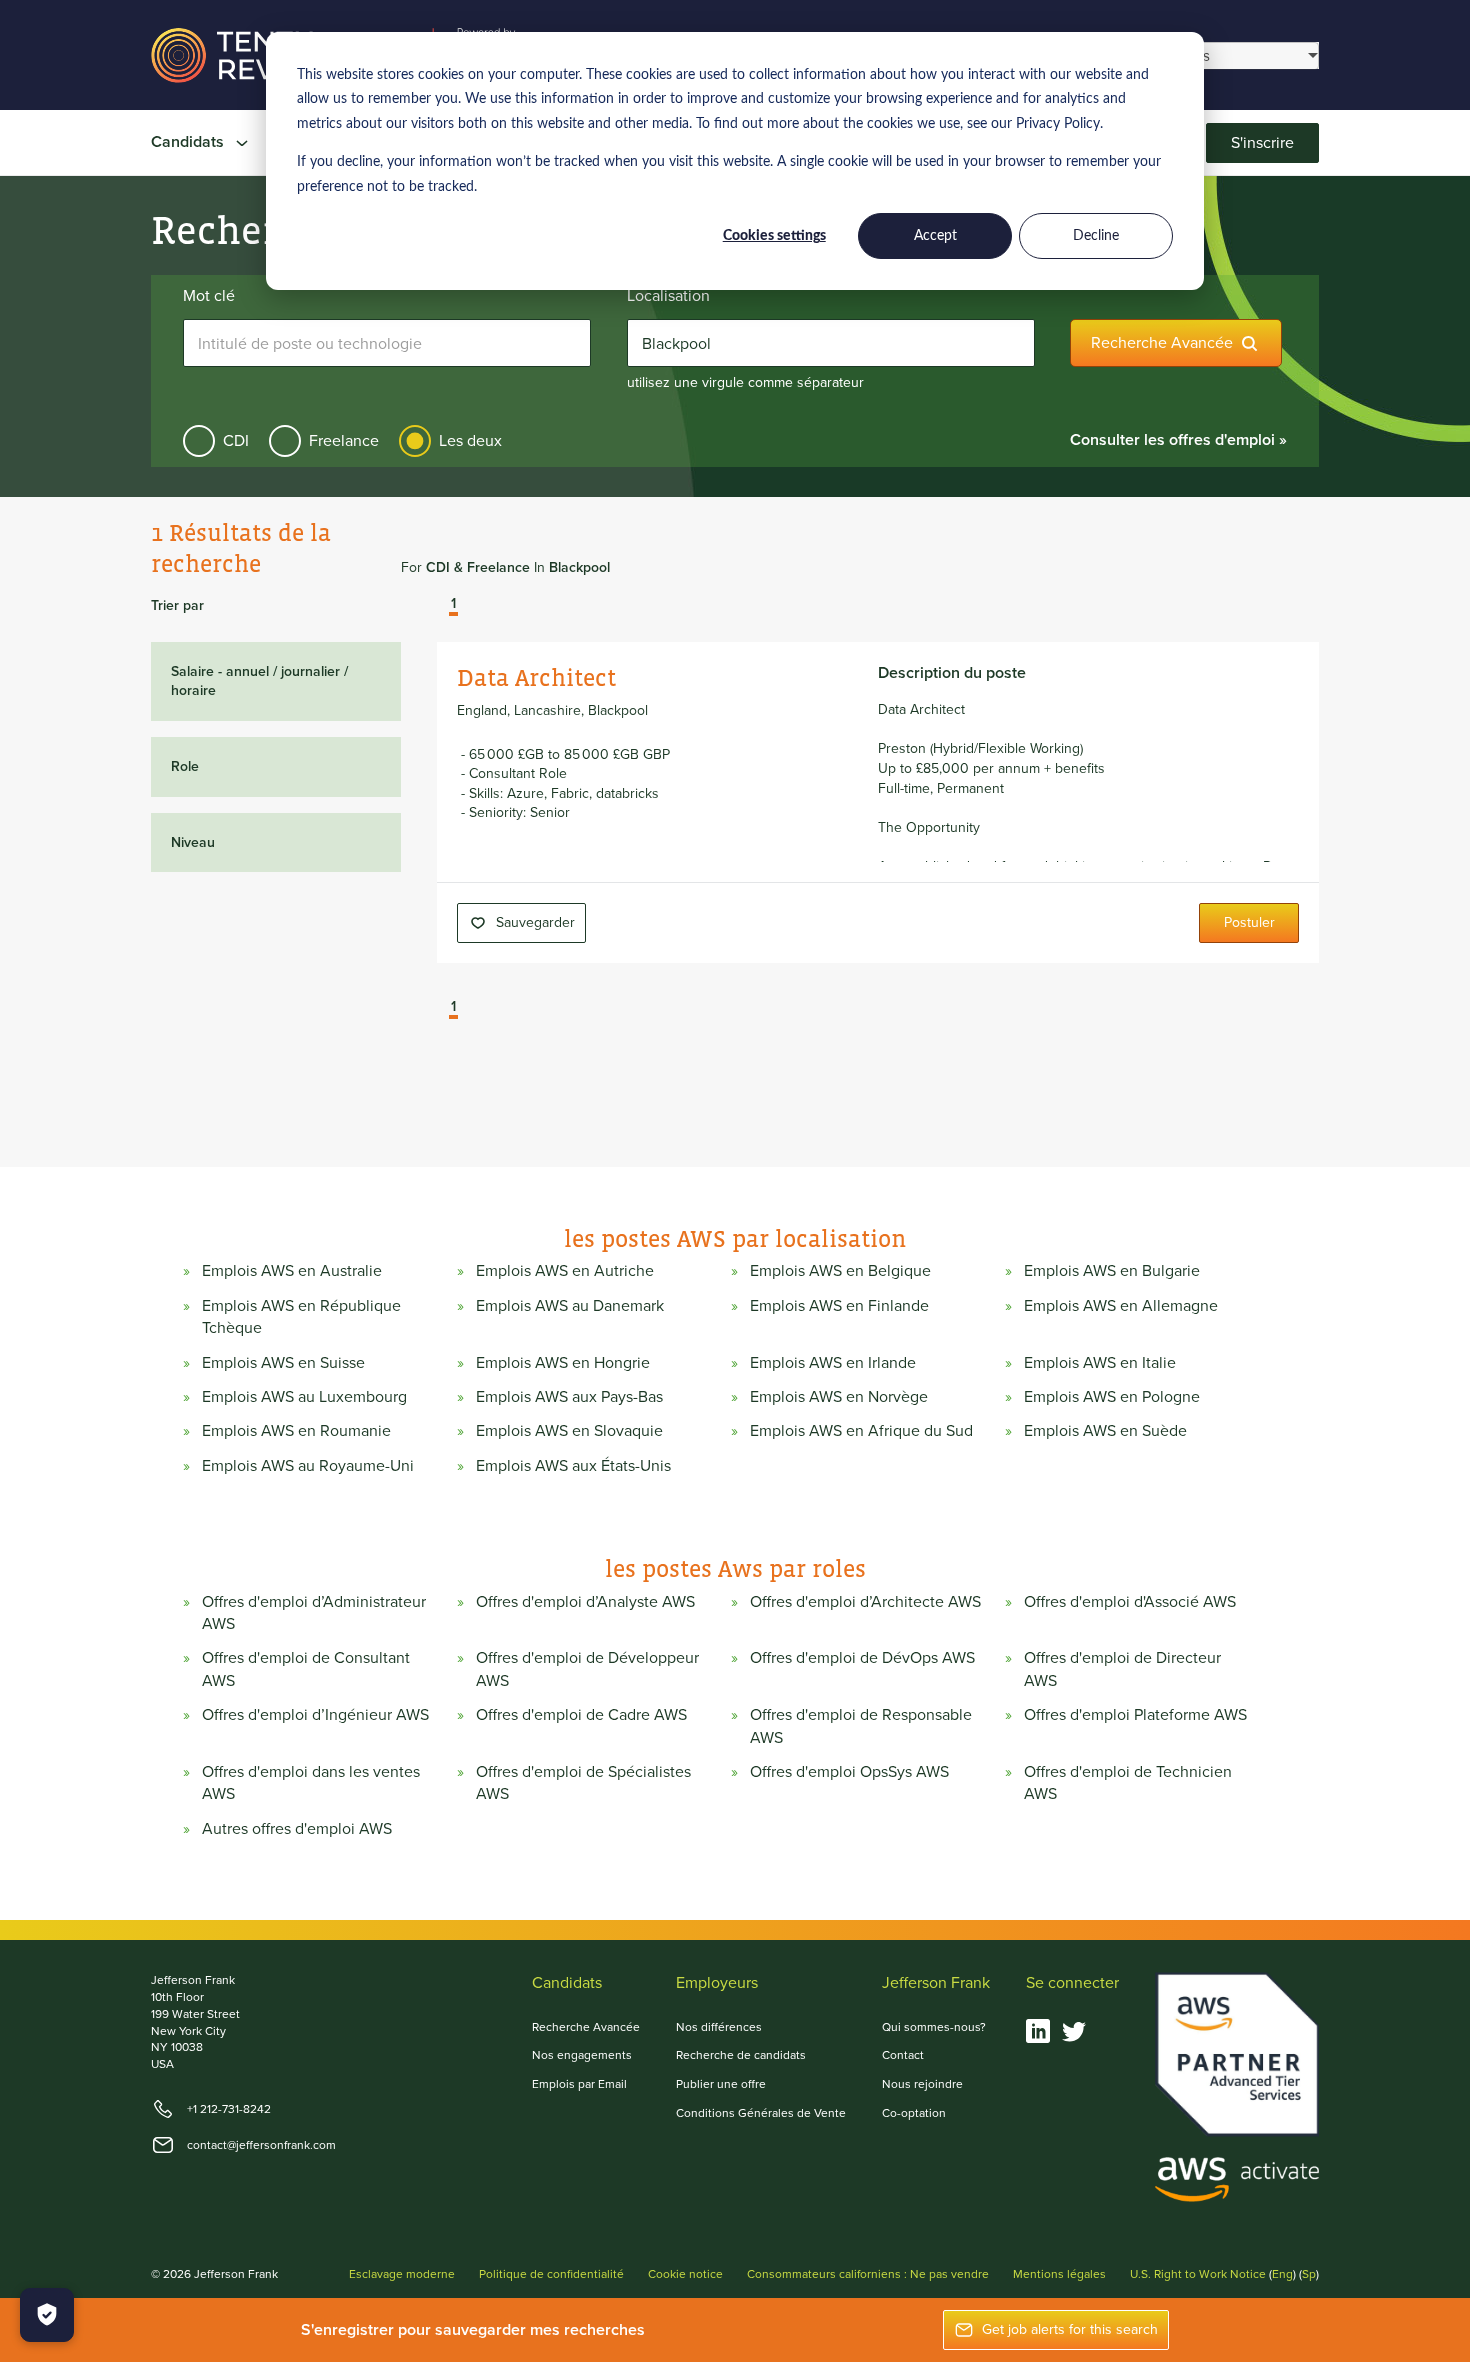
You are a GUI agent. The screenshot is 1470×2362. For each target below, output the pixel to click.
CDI (236, 440)
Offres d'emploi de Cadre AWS (581, 1715)
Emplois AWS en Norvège (839, 1397)
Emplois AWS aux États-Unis (573, 1466)
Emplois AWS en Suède (1105, 1431)
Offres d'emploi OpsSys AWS (849, 1772)
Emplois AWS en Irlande (833, 1363)
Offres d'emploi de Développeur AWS (587, 1669)
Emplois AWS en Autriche (565, 1271)
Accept (935, 236)
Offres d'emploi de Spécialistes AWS (583, 1783)
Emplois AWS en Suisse (283, 1363)
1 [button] (453, 605)
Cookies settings (774, 236)
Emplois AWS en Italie (1100, 1363)
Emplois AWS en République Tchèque (301, 1317)
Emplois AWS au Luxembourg (304, 1397)
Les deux (470, 440)
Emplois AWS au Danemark (570, 1306)
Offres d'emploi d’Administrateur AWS (314, 1613)
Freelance (344, 440)
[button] (439, 606)
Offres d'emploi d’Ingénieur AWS (315, 1715)
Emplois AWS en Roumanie (296, 1431)
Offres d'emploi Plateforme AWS (1135, 1715)
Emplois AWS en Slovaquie (569, 1431)
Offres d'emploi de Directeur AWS (1122, 1669)
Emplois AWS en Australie (292, 1271)
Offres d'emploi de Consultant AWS (306, 1669)
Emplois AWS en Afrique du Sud (861, 1431)
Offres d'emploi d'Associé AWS (1130, 1602)
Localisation (668, 296)
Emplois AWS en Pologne (1112, 1397)
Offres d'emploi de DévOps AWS (862, 1658)
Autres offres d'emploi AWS (297, 1829)
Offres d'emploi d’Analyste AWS (585, 1602)
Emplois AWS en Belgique (840, 1271)
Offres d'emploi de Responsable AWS (861, 1726)
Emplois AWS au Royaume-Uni (308, 1466)
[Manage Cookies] (47, 2315)
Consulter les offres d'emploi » (1178, 439)
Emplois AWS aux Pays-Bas (569, 1397)
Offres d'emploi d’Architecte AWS (865, 1602)
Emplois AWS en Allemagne (1121, 1306)
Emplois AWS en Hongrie (563, 1363)
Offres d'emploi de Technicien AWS (1128, 1783)
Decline (1096, 236)
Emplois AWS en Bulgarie (1112, 1271)
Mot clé (209, 296)
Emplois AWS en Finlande (839, 1306)
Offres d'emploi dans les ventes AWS (311, 1783)
